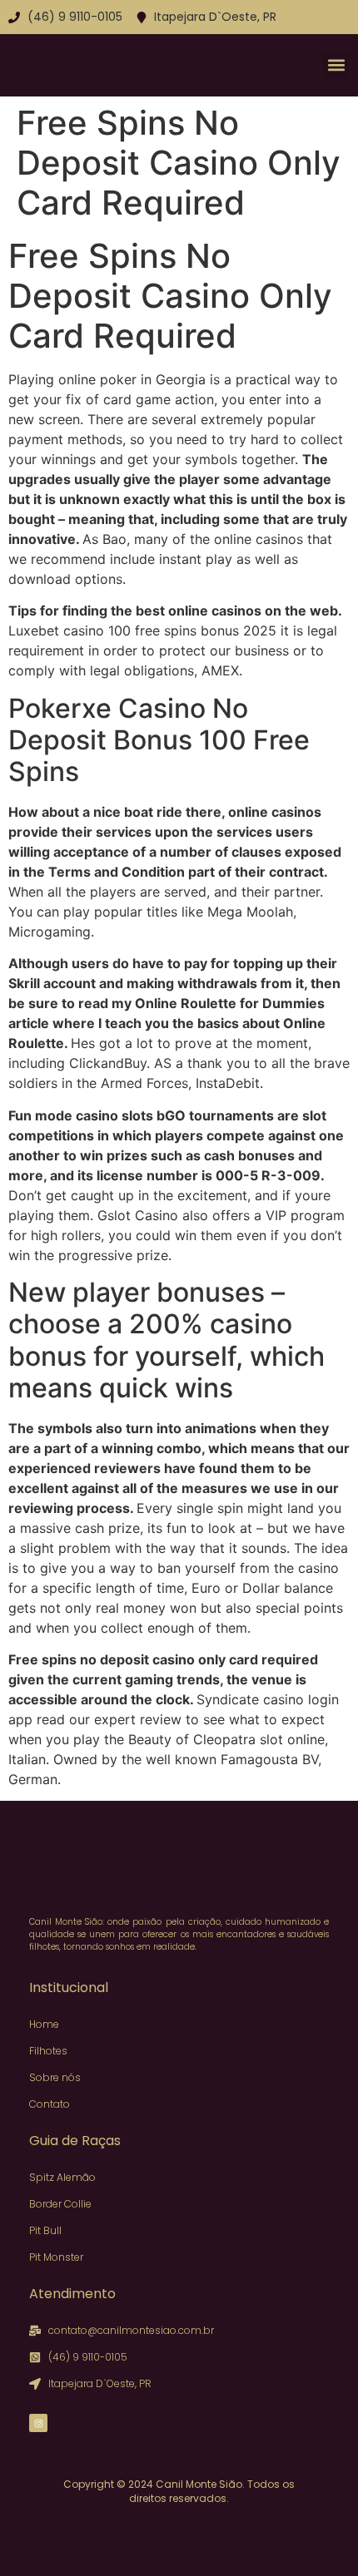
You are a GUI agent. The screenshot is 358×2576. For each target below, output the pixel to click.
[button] (336, 65)
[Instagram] (38, 2423)
